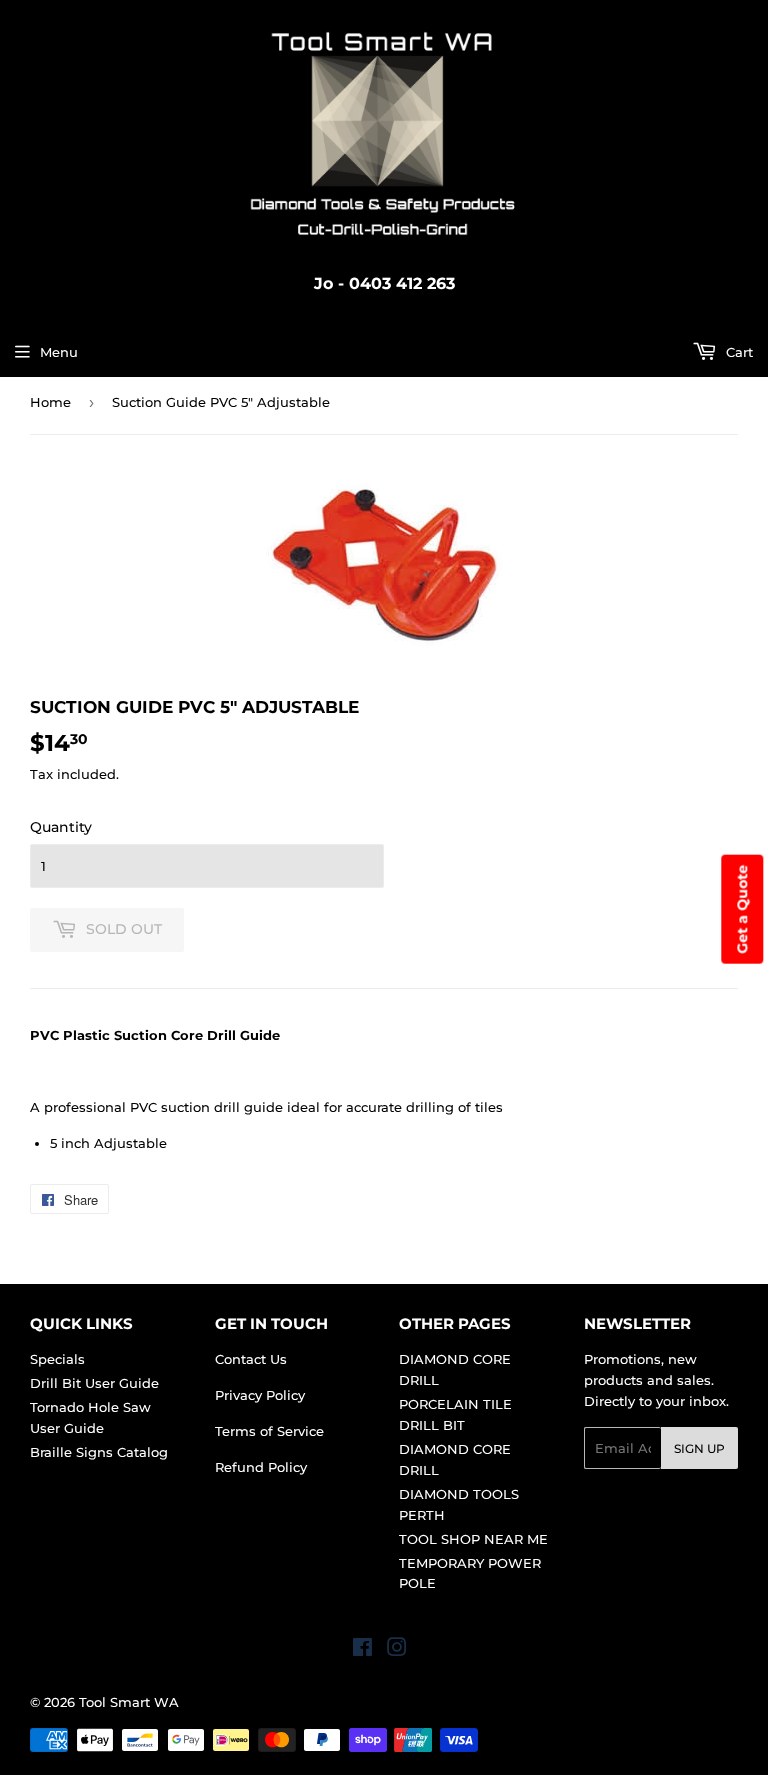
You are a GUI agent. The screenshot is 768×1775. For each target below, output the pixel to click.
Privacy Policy (260, 1395)
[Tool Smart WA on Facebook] (362, 1650)
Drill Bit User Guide (94, 1383)
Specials (57, 1359)
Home (50, 402)
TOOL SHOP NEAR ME (473, 1539)
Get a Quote (742, 908)
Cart (737, 352)
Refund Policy (261, 1467)
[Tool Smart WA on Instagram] (397, 1650)
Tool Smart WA (129, 1702)
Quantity (61, 827)
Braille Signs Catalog (99, 1452)
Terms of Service (269, 1431)
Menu (59, 352)
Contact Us (251, 1359)
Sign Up (699, 1448)
